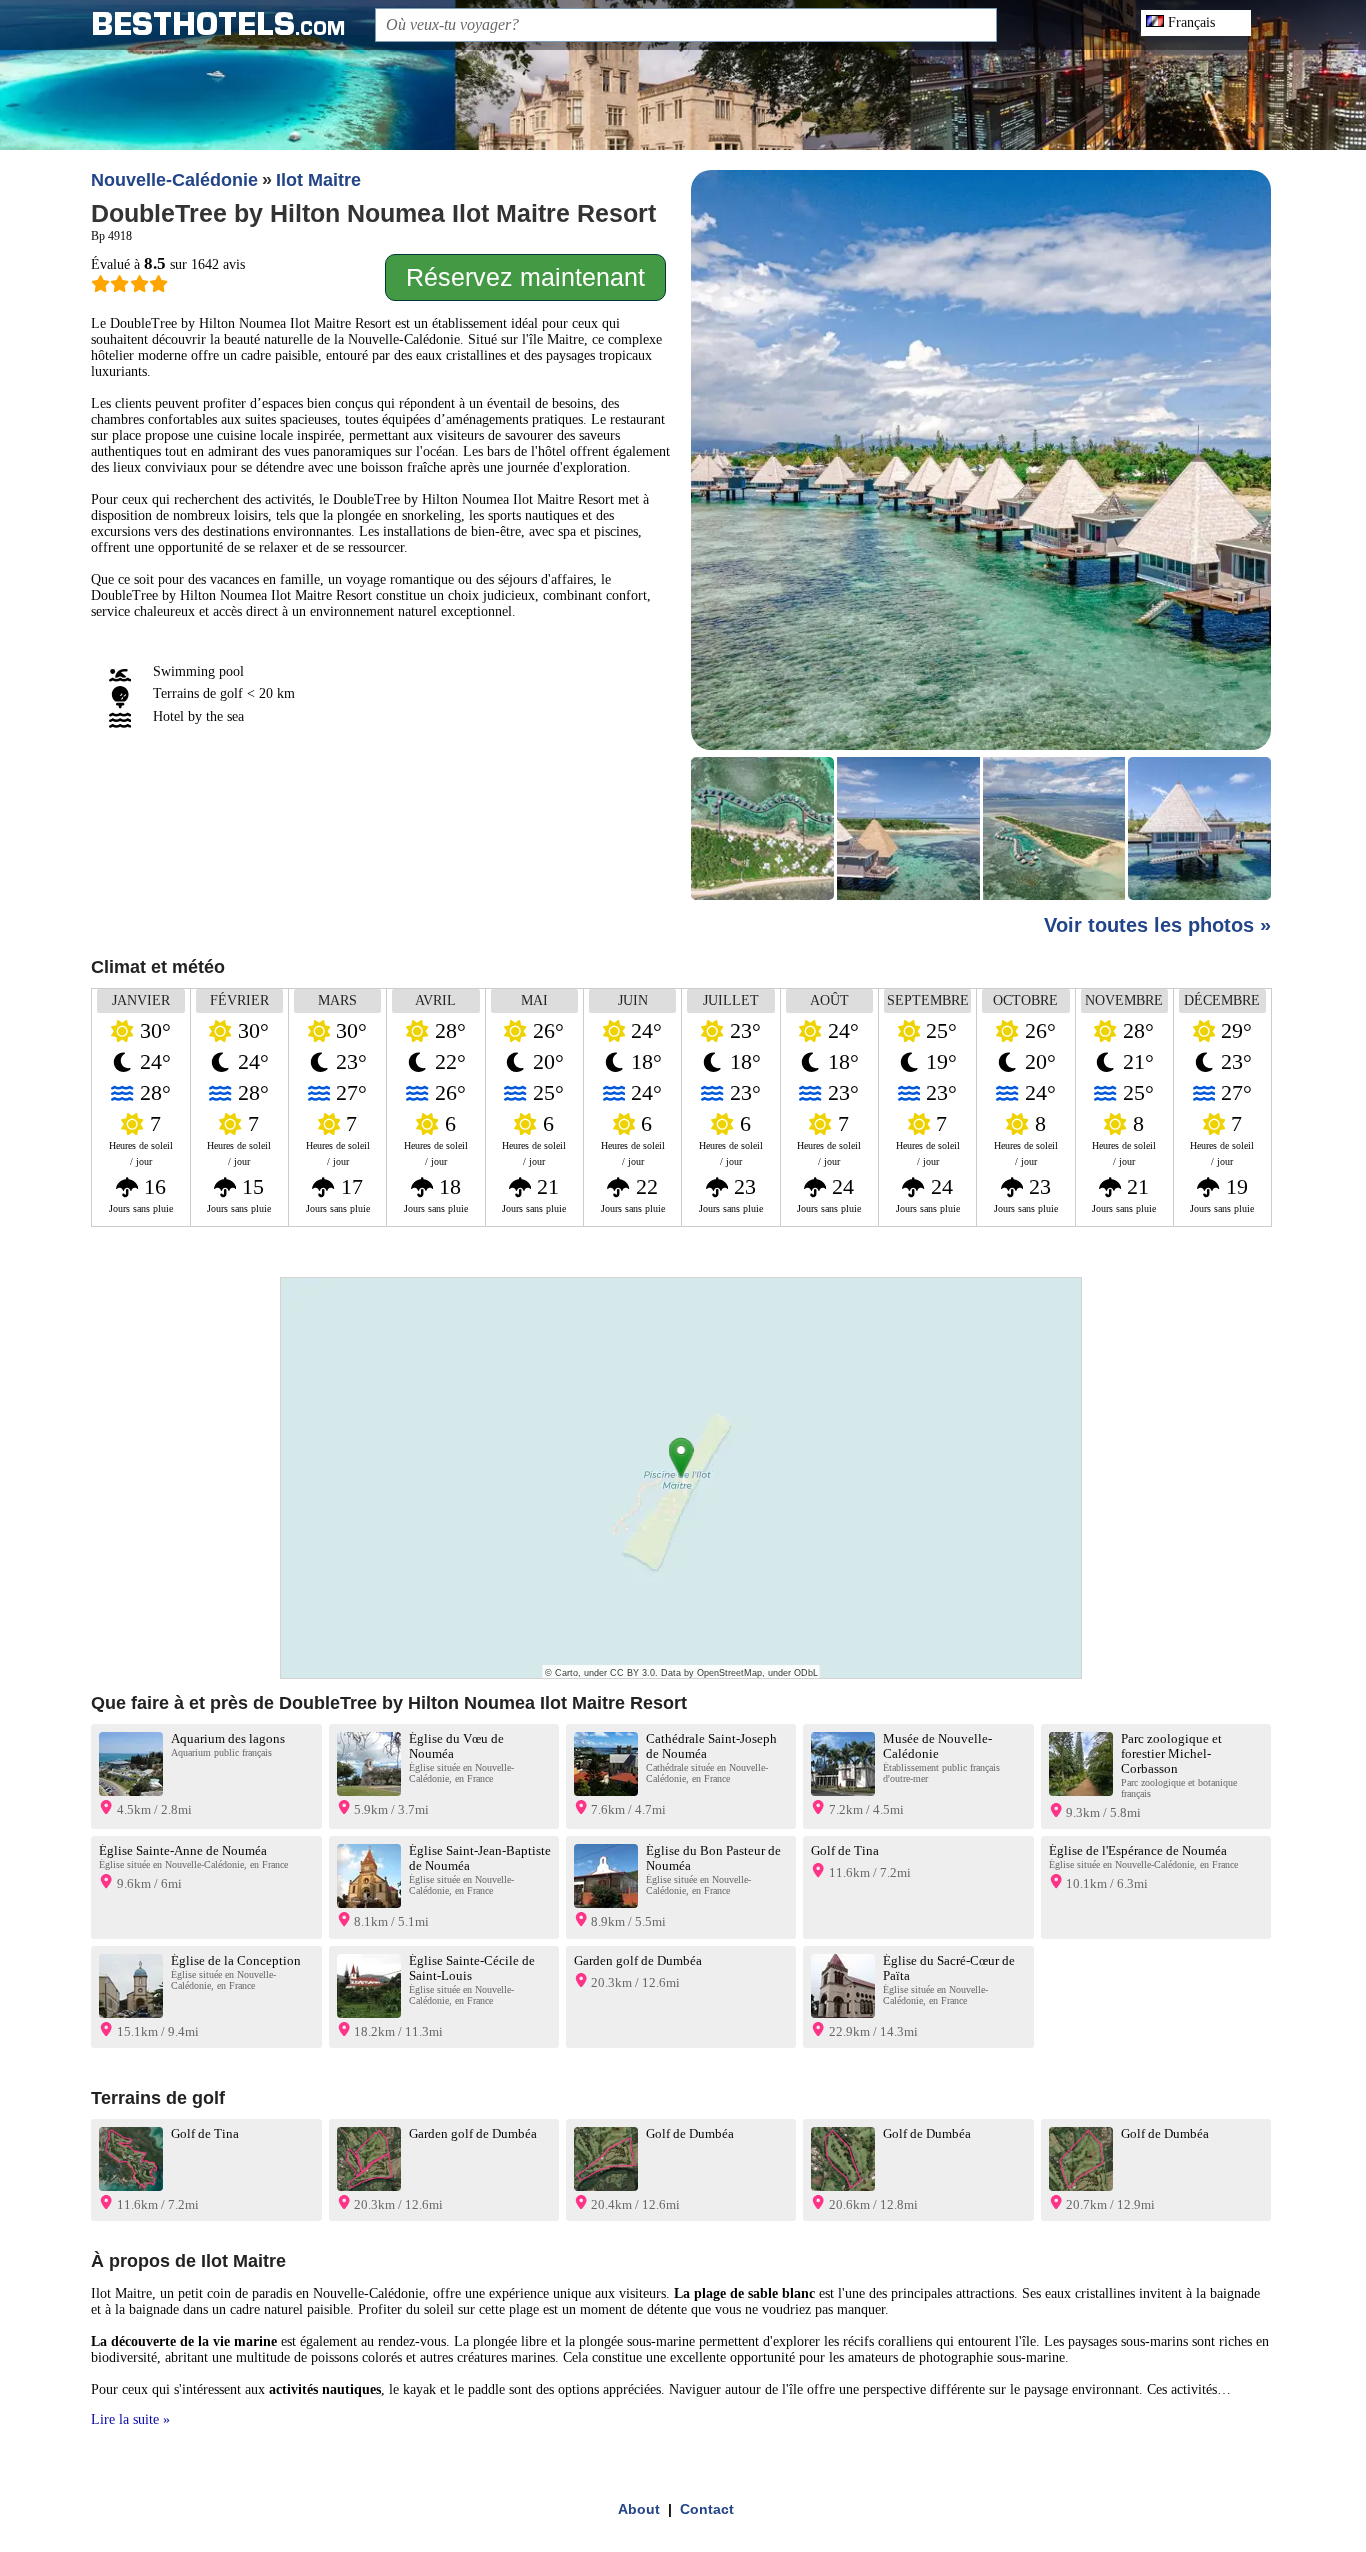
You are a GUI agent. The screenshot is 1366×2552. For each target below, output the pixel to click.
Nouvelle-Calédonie (174, 180)
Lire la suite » (130, 2419)
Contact (707, 2509)
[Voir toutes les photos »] (981, 537)
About (639, 2509)
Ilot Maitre (318, 180)
